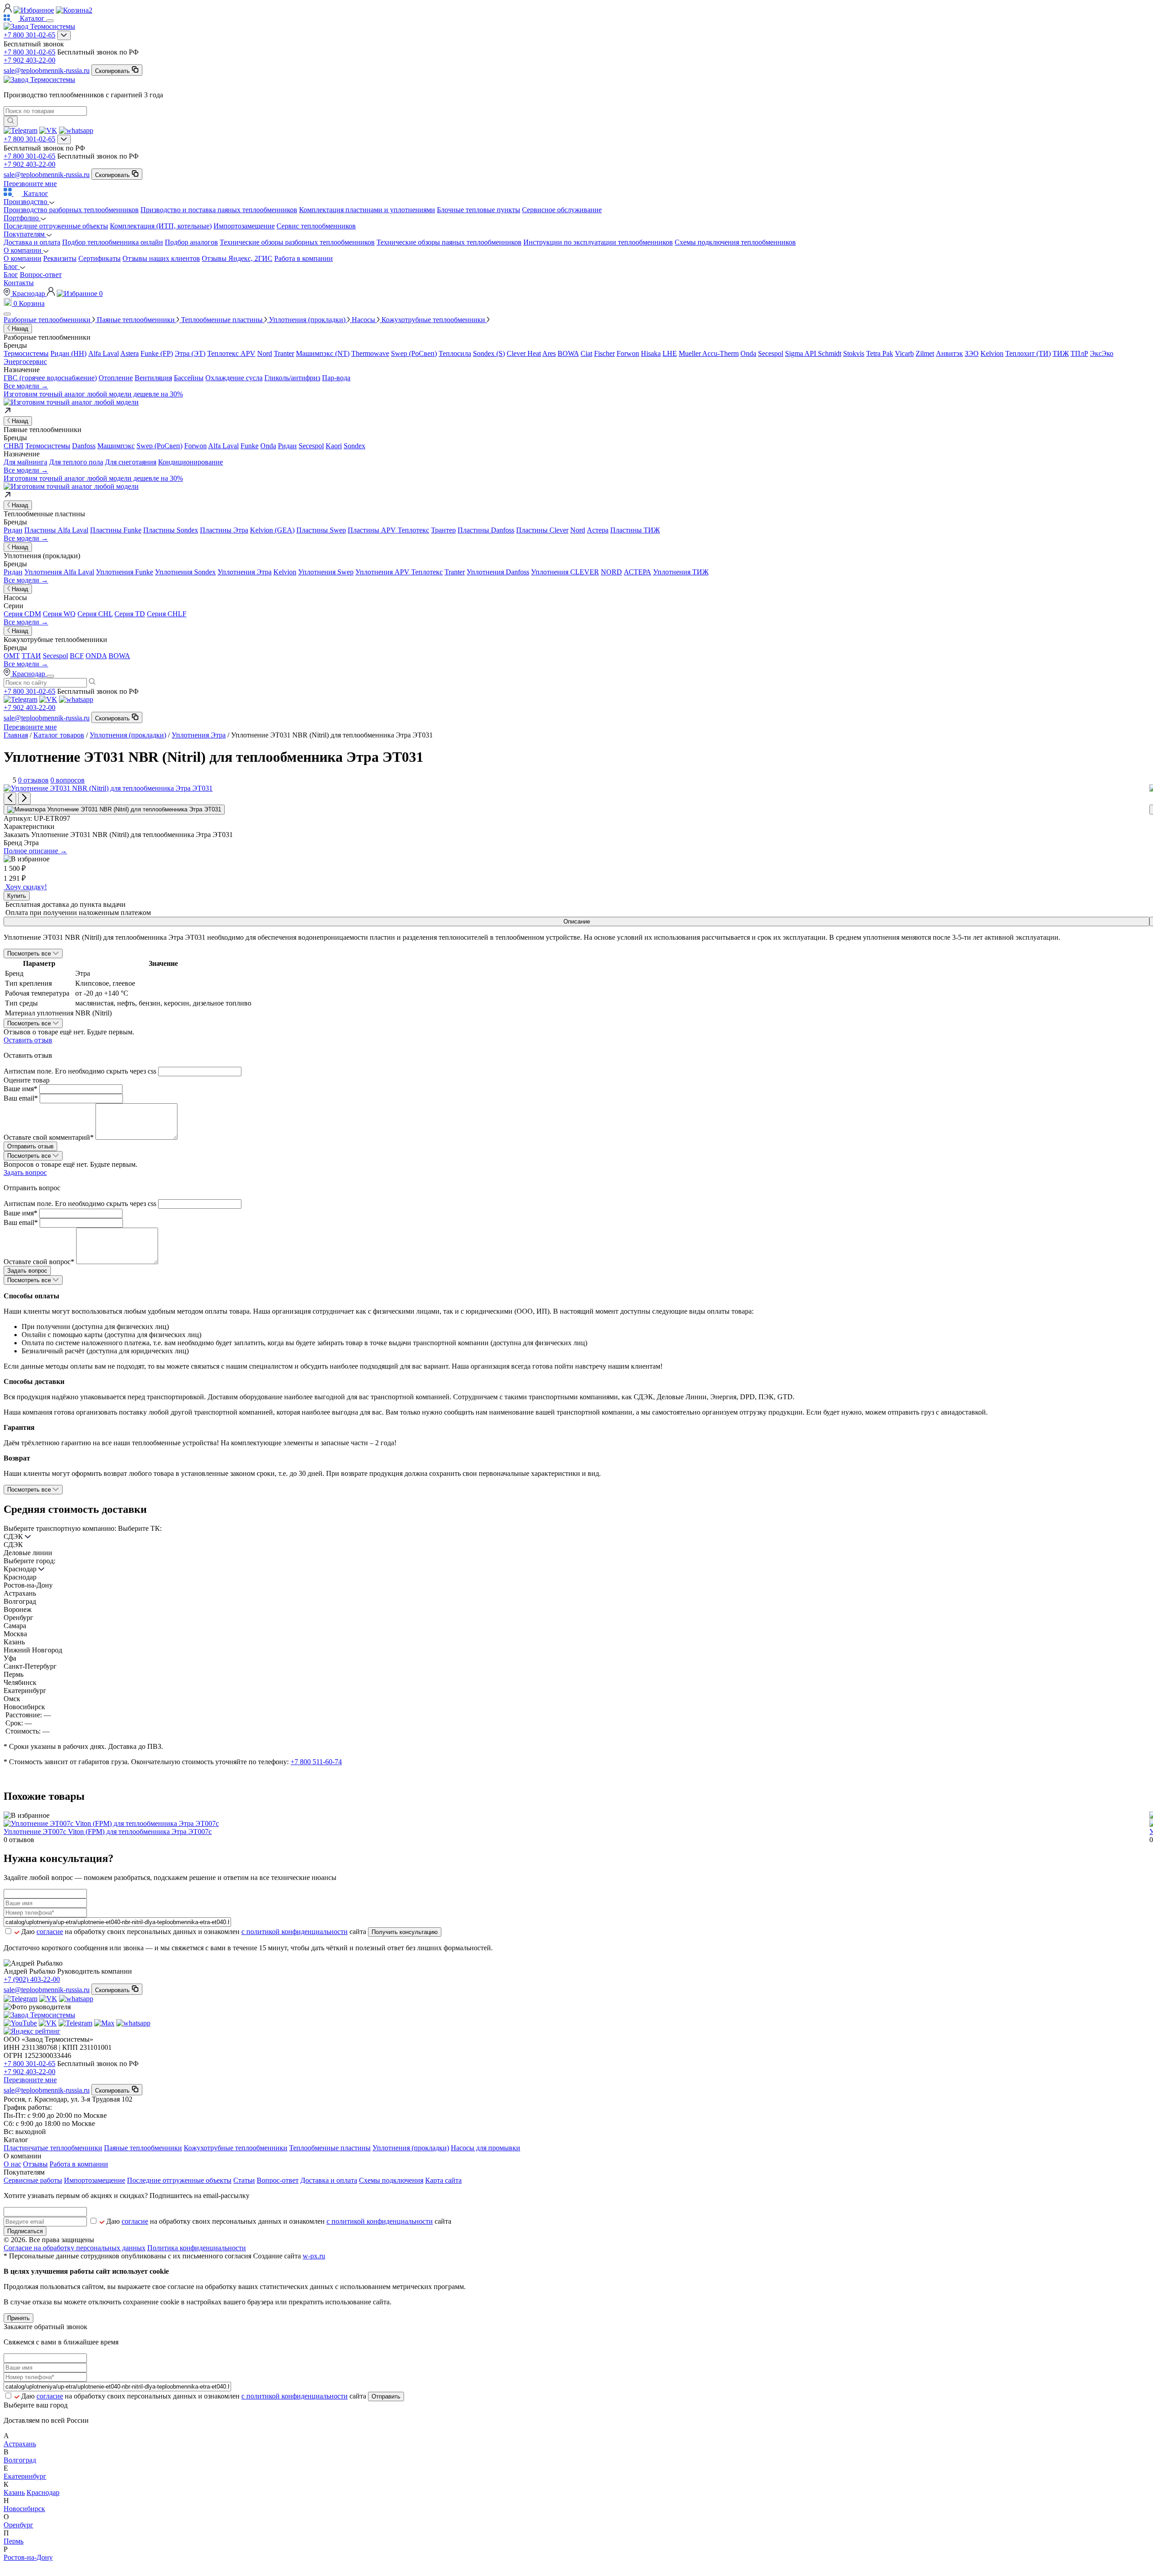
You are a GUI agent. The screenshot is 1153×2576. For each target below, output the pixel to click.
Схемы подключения (391, 2180)
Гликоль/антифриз (292, 378)
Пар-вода (336, 378)
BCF (77, 656)
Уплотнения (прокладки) (128, 735)
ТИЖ (1061, 353)
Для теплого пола (76, 462)
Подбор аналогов (191, 242)
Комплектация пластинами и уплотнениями (367, 210)
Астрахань (20, 2444)
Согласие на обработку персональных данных (75, 2248)
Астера (598, 530)
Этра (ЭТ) (190, 353)
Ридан (287, 446)
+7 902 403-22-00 (30, 60)
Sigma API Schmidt (813, 353)
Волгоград (20, 2460)
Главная (16, 735)
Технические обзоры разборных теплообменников (297, 242)
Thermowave (370, 353)
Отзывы (35, 2164)
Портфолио (22, 218)
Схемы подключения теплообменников (735, 242)
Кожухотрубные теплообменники (236, 2148)
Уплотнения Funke (125, 572)
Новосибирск (24, 2509)
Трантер (443, 530)
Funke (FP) (157, 353)
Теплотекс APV (231, 353)
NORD (611, 572)
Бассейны (189, 378)
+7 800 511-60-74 (316, 1762)
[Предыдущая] (10, 799)
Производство (26, 202)
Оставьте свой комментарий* (49, 1137)
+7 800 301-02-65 (30, 35)
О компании (23, 250)
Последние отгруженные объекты (56, 226)
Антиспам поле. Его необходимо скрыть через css (80, 1071)
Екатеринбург (25, 2476)
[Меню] (50, 21)
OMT (12, 656)
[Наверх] (6, 2568)
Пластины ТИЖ (635, 530)
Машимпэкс (116, 446)
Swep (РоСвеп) (414, 353)
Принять (18, 2318)
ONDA (96, 656)
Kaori (334, 446)
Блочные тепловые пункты (479, 210)
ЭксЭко (1102, 353)
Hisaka (651, 353)
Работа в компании (304, 258)
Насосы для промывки (486, 2148)
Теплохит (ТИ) (1028, 353)
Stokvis (854, 353)
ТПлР (1079, 353)
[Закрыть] (7, 314)
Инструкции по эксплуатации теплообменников (598, 242)
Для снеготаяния (131, 462)
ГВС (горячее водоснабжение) (50, 378)
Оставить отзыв (28, 1040)
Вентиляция (153, 378)
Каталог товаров (59, 735)
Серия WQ (59, 614)
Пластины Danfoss (486, 530)
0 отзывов (33, 780)
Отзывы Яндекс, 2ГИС (237, 258)
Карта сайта (443, 2180)
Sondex (354, 446)
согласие (50, 1932)
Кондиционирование (191, 462)
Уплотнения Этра (245, 572)
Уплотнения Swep (326, 572)
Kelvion (992, 353)
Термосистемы (26, 353)
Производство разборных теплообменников (71, 210)
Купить (17, 896)
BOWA (568, 353)
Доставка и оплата (32, 242)
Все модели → (26, 386)
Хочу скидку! (25, 887)
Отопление (116, 378)
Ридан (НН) (68, 353)
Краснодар (29, 294)
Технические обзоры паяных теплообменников (449, 242)
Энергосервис (25, 362)
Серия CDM (22, 614)
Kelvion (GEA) (272, 530)
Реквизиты (60, 258)
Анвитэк (949, 353)
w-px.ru (314, 2256)
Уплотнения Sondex (185, 572)
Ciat (586, 353)
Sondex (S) (489, 353)
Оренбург (18, 2525)
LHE (670, 353)
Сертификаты (100, 258)
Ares (549, 353)
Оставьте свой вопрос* (39, 1262)
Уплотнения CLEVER (565, 572)
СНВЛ (14, 446)
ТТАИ (31, 656)
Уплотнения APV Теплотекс (399, 572)
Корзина (29, 303)
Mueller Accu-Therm (709, 353)
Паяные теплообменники (143, 2148)
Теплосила (455, 353)
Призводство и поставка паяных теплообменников (219, 210)
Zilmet (925, 353)
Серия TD (130, 614)
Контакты (19, 283)
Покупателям (25, 234)
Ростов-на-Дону (28, 2557)
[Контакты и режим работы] (64, 35)
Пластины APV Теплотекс (388, 530)
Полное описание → (35, 851)
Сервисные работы (33, 2180)
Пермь (14, 2541)
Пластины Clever (542, 530)
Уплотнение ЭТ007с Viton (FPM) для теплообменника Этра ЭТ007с (108, 1832)
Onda (748, 353)
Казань (14, 2492)
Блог (12, 266)
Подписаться (25, 2231)
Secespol (771, 353)
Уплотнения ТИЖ (681, 572)
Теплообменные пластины (330, 2148)
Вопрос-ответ (41, 275)
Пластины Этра (224, 530)
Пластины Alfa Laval (56, 530)
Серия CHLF (167, 614)
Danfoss (84, 446)
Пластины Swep (321, 530)
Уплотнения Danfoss (498, 572)
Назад (19, 329)
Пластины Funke (116, 530)
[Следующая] (24, 799)
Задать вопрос (25, 1172)
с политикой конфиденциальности (295, 1932)
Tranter (284, 353)
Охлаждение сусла (234, 378)
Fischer (604, 353)
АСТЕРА (638, 572)
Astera (129, 353)
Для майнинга (25, 462)
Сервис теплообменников (316, 226)
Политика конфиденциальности (197, 2248)
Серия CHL (95, 614)
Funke (250, 446)
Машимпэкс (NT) (323, 353)
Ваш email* (21, 1098)
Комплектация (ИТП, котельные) (161, 226)
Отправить (386, 2396)
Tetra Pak (880, 353)
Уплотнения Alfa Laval (59, 572)
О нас (12, 2164)
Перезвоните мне (30, 184)
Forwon (628, 353)
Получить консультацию (405, 1932)
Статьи (244, 2180)
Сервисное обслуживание (562, 210)
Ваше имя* (20, 1089)
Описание (577, 922)
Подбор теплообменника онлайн (113, 242)
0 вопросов (68, 780)
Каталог (35, 193)
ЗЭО (972, 353)
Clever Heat (524, 353)
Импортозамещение (244, 226)
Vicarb (904, 353)
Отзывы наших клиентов (161, 258)
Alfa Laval (104, 353)
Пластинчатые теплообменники (53, 2148)
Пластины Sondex (171, 530)
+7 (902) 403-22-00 (32, 1979)
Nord (265, 353)
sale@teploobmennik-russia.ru (47, 71)
